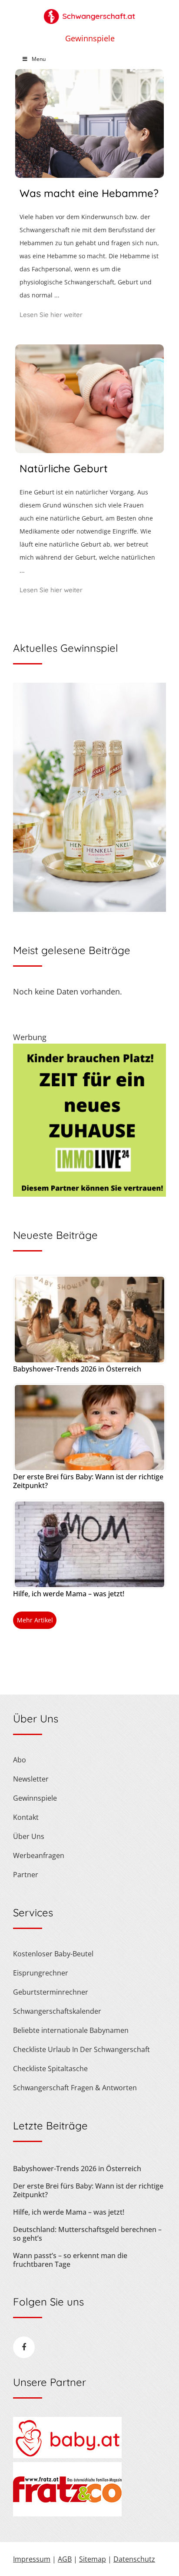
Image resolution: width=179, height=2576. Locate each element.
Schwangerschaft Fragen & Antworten (75, 2088)
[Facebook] (24, 2347)
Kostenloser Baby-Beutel (53, 1954)
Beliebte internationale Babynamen (71, 2030)
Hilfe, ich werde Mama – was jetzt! (69, 1594)
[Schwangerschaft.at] (89, 12)
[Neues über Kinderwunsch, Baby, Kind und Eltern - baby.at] (67, 2456)
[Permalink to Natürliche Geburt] (89, 450)
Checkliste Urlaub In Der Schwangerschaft (81, 2049)
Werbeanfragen (39, 1855)
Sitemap (93, 2559)
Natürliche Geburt (64, 468)
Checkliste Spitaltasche (50, 2069)
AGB (65, 2559)
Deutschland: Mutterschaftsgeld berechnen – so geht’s (87, 2234)
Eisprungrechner (41, 1973)
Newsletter (31, 1779)
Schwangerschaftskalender (57, 2011)
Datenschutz (134, 2559)
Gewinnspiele (90, 38)
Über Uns (29, 1836)
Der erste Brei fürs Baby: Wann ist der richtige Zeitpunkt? (88, 1481)
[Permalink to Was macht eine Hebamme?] (89, 175)
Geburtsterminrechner (51, 1992)
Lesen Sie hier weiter (51, 315)
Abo (20, 1760)
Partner (26, 1875)
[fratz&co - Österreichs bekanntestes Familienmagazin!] (67, 2514)
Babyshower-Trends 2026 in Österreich (77, 1369)
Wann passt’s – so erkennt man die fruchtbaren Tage (70, 2260)
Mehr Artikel (35, 1620)
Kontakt (26, 1817)
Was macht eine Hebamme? (89, 193)
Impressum (32, 2559)
